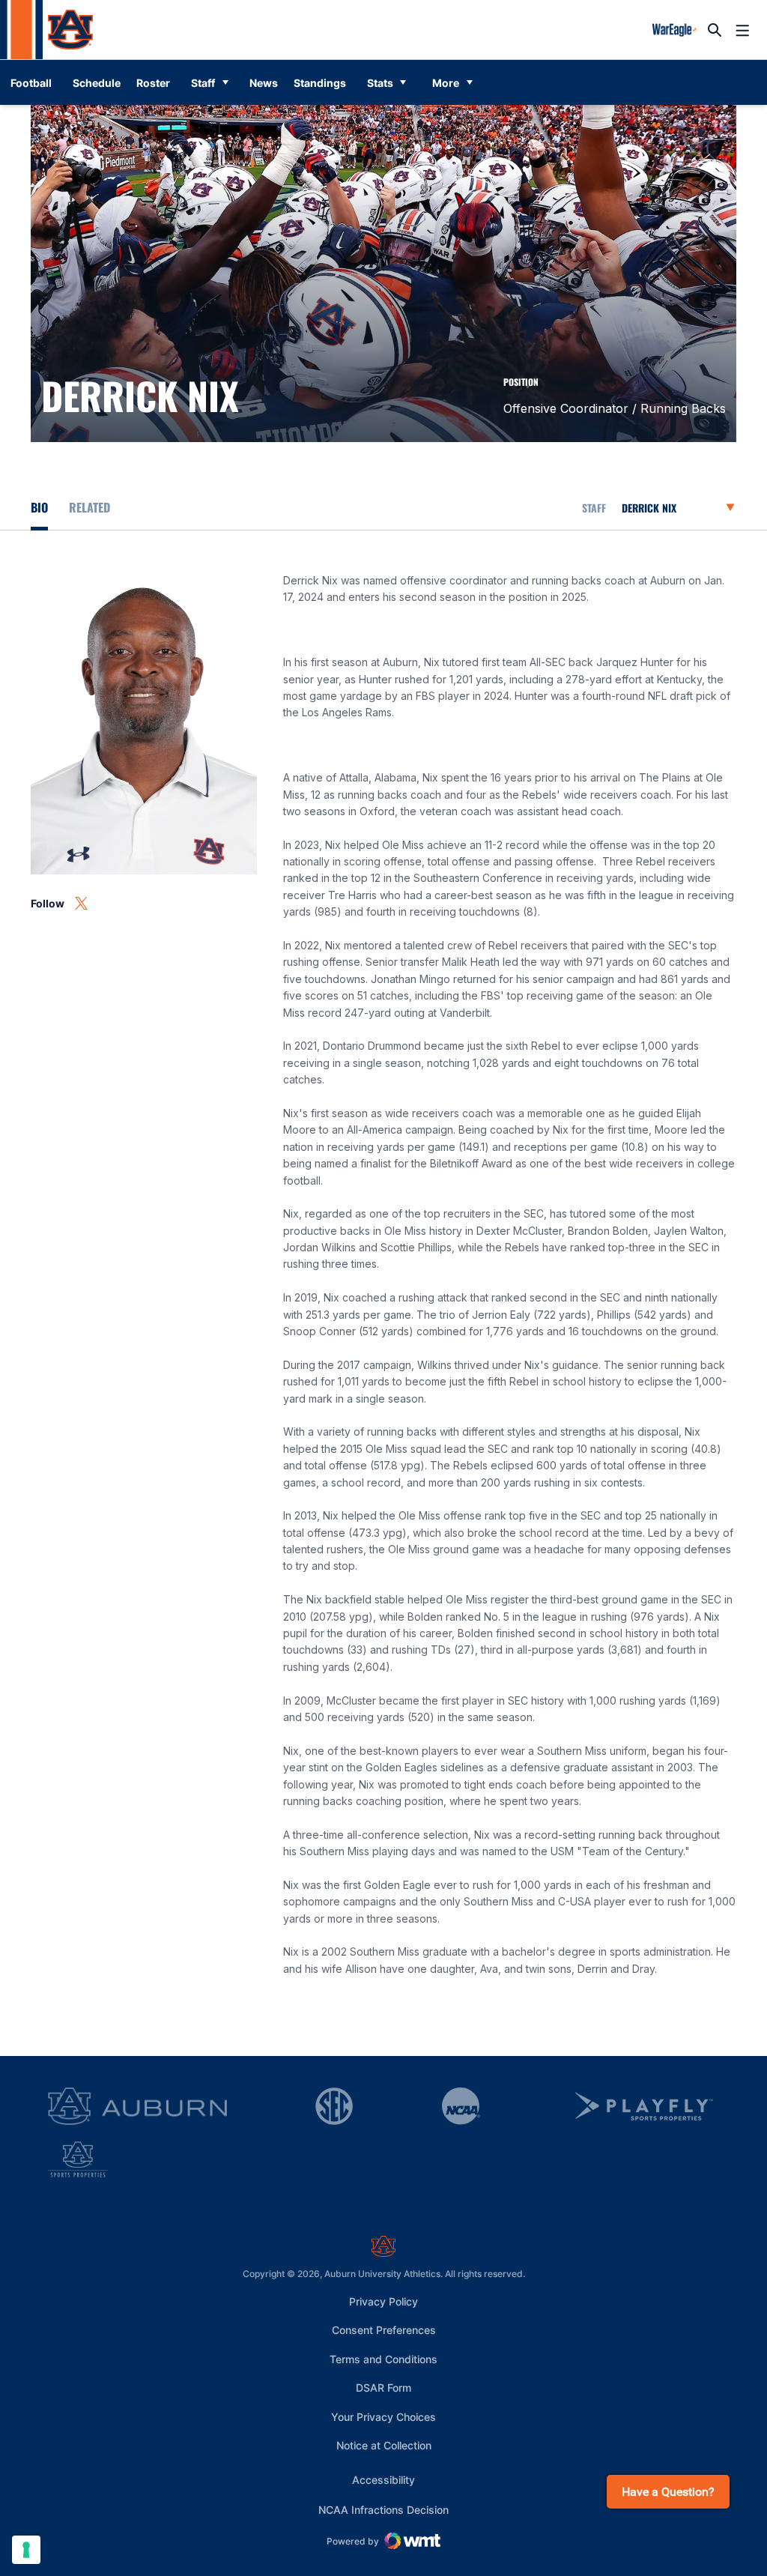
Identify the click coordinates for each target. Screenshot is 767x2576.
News (264, 83)
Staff (203, 83)
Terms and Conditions (383, 2359)
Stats (380, 83)
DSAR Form (383, 2388)
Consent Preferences (384, 2330)
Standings (320, 83)
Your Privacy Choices (383, 2417)
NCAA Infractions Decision (383, 2509)
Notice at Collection (384, 2445)
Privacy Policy (383, 2301)
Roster (153, 83)
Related (90, 507)
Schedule (97, 83)
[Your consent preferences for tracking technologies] (26, 2550)
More (446, 83)
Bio (39, 507)
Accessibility (383, 2479)
